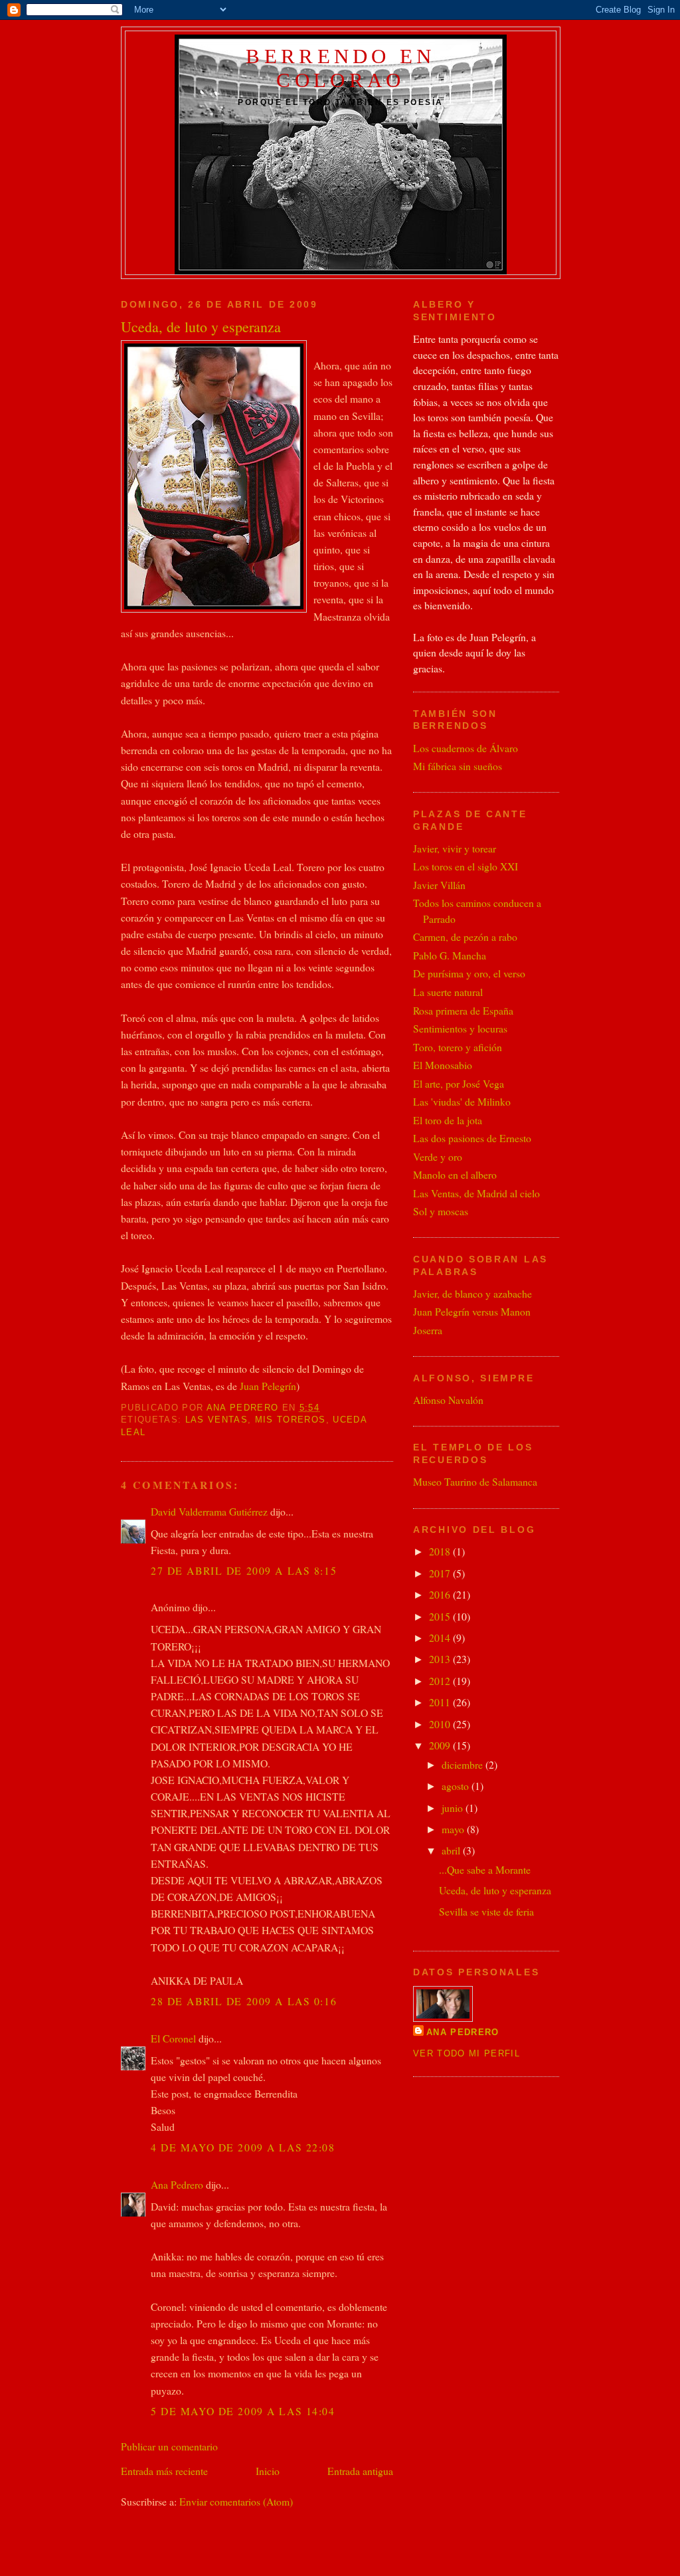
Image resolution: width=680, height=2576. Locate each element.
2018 (441, 1551)
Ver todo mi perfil (467, 2053)
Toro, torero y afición (458, 1047)
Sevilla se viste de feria (486, 1911)
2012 (441, 1681)
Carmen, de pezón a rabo (465, 937)
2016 (441, 1594)
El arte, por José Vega (459, 1083)
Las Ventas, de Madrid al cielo (476, 1193)
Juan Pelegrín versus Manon (472, 1311)
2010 (441, 1724)
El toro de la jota (448, 1120)
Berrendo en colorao (340, 68)
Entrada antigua (360, 2471)
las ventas (216, 1420)
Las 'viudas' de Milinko (462, 1101)
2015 (441, 1616)
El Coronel (173, 2038)
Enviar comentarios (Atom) (236, 2501)
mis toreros (291, 1420)
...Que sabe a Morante (485, 1869)
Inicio (268, 2471)
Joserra (428, 1330)
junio (454, 1808)
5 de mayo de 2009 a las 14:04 (243, 2411)
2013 (441, 1659)
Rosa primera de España (463, 1010)
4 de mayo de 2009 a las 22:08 (243, 2147)
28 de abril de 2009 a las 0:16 (244, 2001)
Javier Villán (439, 885)
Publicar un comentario (169, 2446)
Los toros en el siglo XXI (466, 866)
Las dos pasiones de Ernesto (472, 1138)
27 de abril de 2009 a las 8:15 (244, 1570)
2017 (441, 1573)
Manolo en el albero (455, 1174)
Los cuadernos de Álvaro (466, 748)
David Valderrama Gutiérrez (209, 1511)
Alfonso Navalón (448, 1400)
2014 (441, 1637)
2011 (441, 1702)
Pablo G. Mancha (450, 955)
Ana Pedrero (177, 2184)
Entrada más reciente (164, 2471)
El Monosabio (443, 1065)
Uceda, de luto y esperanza (495, 1890)
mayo (454, 1829)
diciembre (464, 1764)
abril (452, 1850)
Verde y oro (438, 1156)
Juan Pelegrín (268, 1386)
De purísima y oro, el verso (469, 973)
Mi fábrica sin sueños (458, 766)
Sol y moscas (441, 1211)
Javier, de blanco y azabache (472, 1293)
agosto (457, 1786)
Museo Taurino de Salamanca (475, 1481)
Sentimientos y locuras (460, 1028)
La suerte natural (448, 992)
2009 (441, 1745)
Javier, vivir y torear (455, 848)
